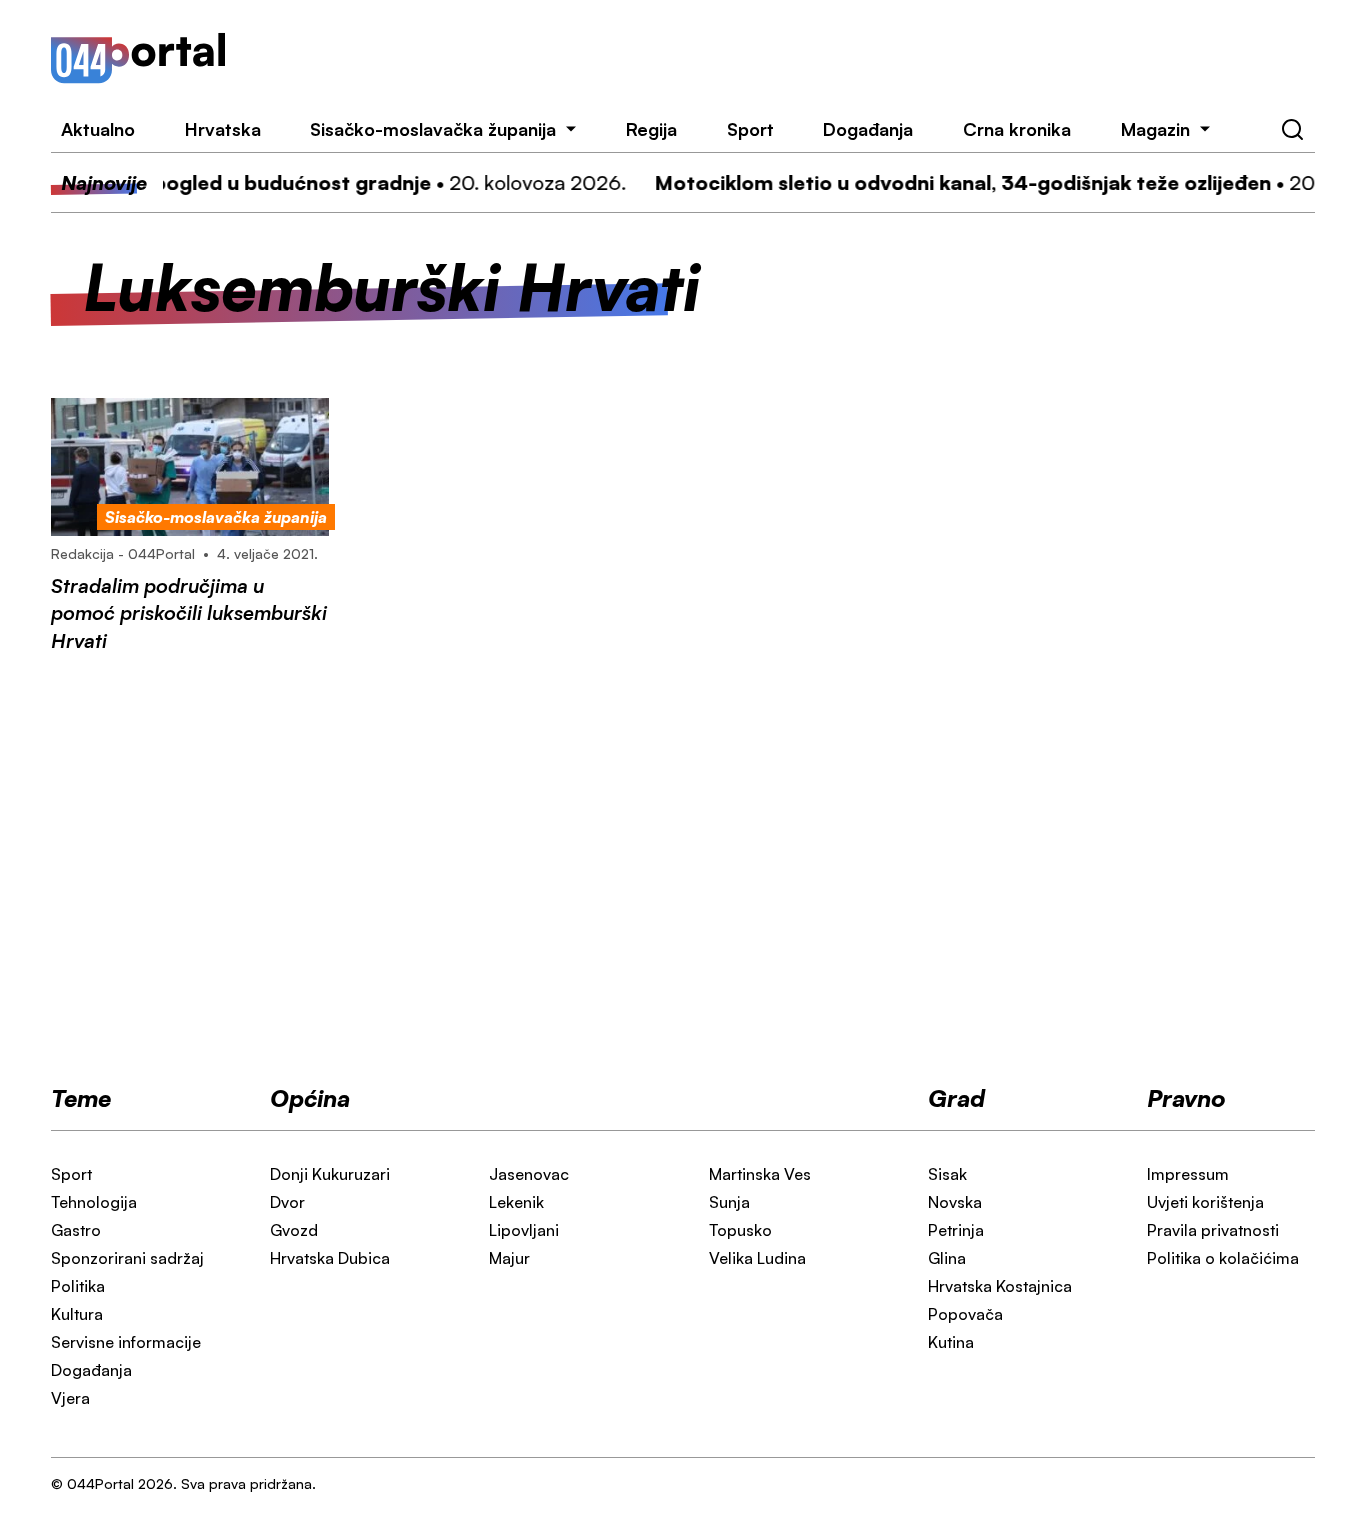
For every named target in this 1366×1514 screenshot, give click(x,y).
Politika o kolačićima (1223, 1258)
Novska (955, 1202)
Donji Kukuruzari (330, 1174)
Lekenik (516, 1202)
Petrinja (956, 1230)
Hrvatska (223, 129)
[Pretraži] (1293, 130)
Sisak (947, 1174)
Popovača (965, 1314)
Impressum (1188, 1174)
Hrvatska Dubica (330, 1258)
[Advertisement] (795, 58)
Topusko (740, 1230)
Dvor (287, 1202)
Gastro (76, 1230)
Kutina (951, 1342)
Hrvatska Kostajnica (1000, 1286)
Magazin (1155, 129)
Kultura (77, 1314)
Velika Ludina (757, 1258)
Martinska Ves (760, 1174)
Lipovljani (524, 1230)
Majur (509, 1258)
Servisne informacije (126, 1342)
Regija (651, 129)
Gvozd (294, 1230)
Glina (947, 1258)
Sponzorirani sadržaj (127, 1258)
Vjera (70, 1398)
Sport (750, 129)
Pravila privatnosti (1213, 1230)
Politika (78, 1286)
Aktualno (98, 129)
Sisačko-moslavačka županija (433, 129)
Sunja (729, 1202)
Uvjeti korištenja (1205, 1202)
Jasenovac (529, 1174)
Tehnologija (94, 1202)
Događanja (868, 129)
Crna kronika (1017, 129)
